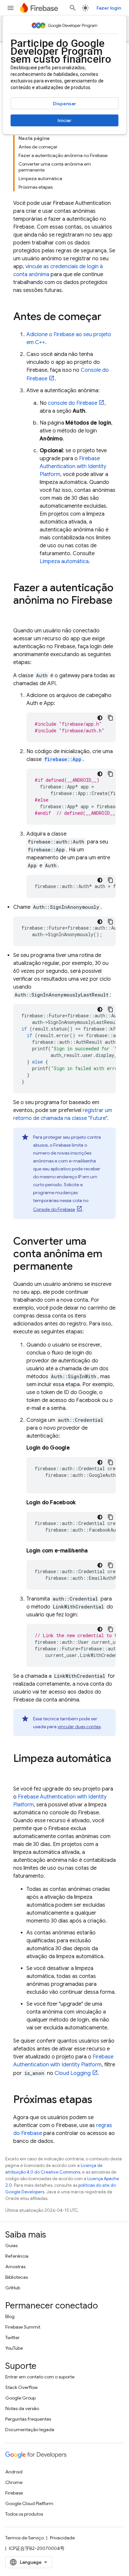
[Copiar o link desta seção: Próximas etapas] (99, 2100)
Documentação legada (30, 2430)
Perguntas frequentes (28, 2419)
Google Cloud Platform (29, 2503)
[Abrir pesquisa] (73, 8)
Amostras (15, 2267)
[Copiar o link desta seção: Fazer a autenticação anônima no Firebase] (20, 614)
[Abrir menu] (11, 8)
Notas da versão (22, 2408)
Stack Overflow (21, 2387)
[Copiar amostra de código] (110, 718)
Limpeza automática (64, 561)
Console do (54, 1209)
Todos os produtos (24, 2514)
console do (73, 403)
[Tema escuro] (100, 718)
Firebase (14, 2493)
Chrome (14, 2482)
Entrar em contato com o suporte (40, 2377)
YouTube (14, 2348)
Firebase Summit (23, 2327)
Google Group (21, 2398)
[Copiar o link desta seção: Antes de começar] (108, 317)
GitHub (13, 2288)
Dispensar (64, 104)
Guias (11, 2245)
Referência (17, 2256)
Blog (10, 2316)
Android (14, 2472)
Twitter (12, 2337)
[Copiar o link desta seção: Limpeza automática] (20, 1772)
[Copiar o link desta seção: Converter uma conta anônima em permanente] (79, 1267)
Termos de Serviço (24, 2538)
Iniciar (64, 120)
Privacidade (62, 2538)
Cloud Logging (73, 2073)
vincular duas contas (79, 1727)
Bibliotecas (17, 2277)
